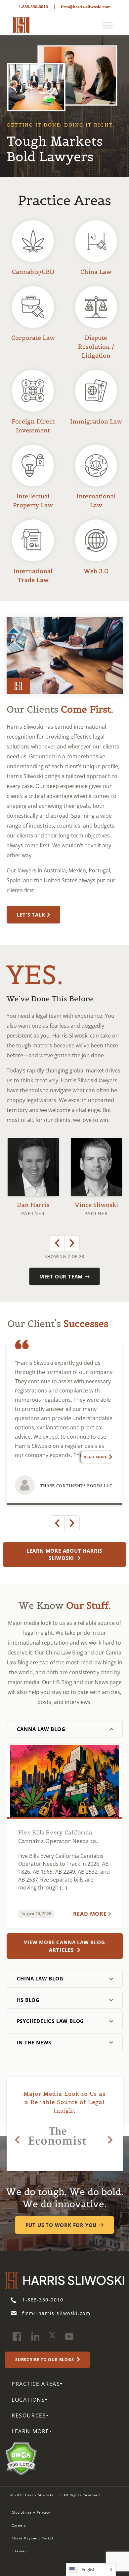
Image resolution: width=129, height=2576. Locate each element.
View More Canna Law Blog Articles (64, 1946)
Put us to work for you (61, 2225)
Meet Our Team (61, 1276)
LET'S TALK (31, 915)
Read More (95, 1457)
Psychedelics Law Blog (51, 2021)
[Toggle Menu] (107, 25)
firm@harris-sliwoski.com (86, 7)
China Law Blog (40, 1978)
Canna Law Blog (41, 1729)
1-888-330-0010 (33, 7)
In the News (34, 2042)
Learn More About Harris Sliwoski (64, 1554)
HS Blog (28, 2000)
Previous (57, 1243)
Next (72, 1243)
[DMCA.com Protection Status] (21, 2458)
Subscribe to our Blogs (45, 2360)
